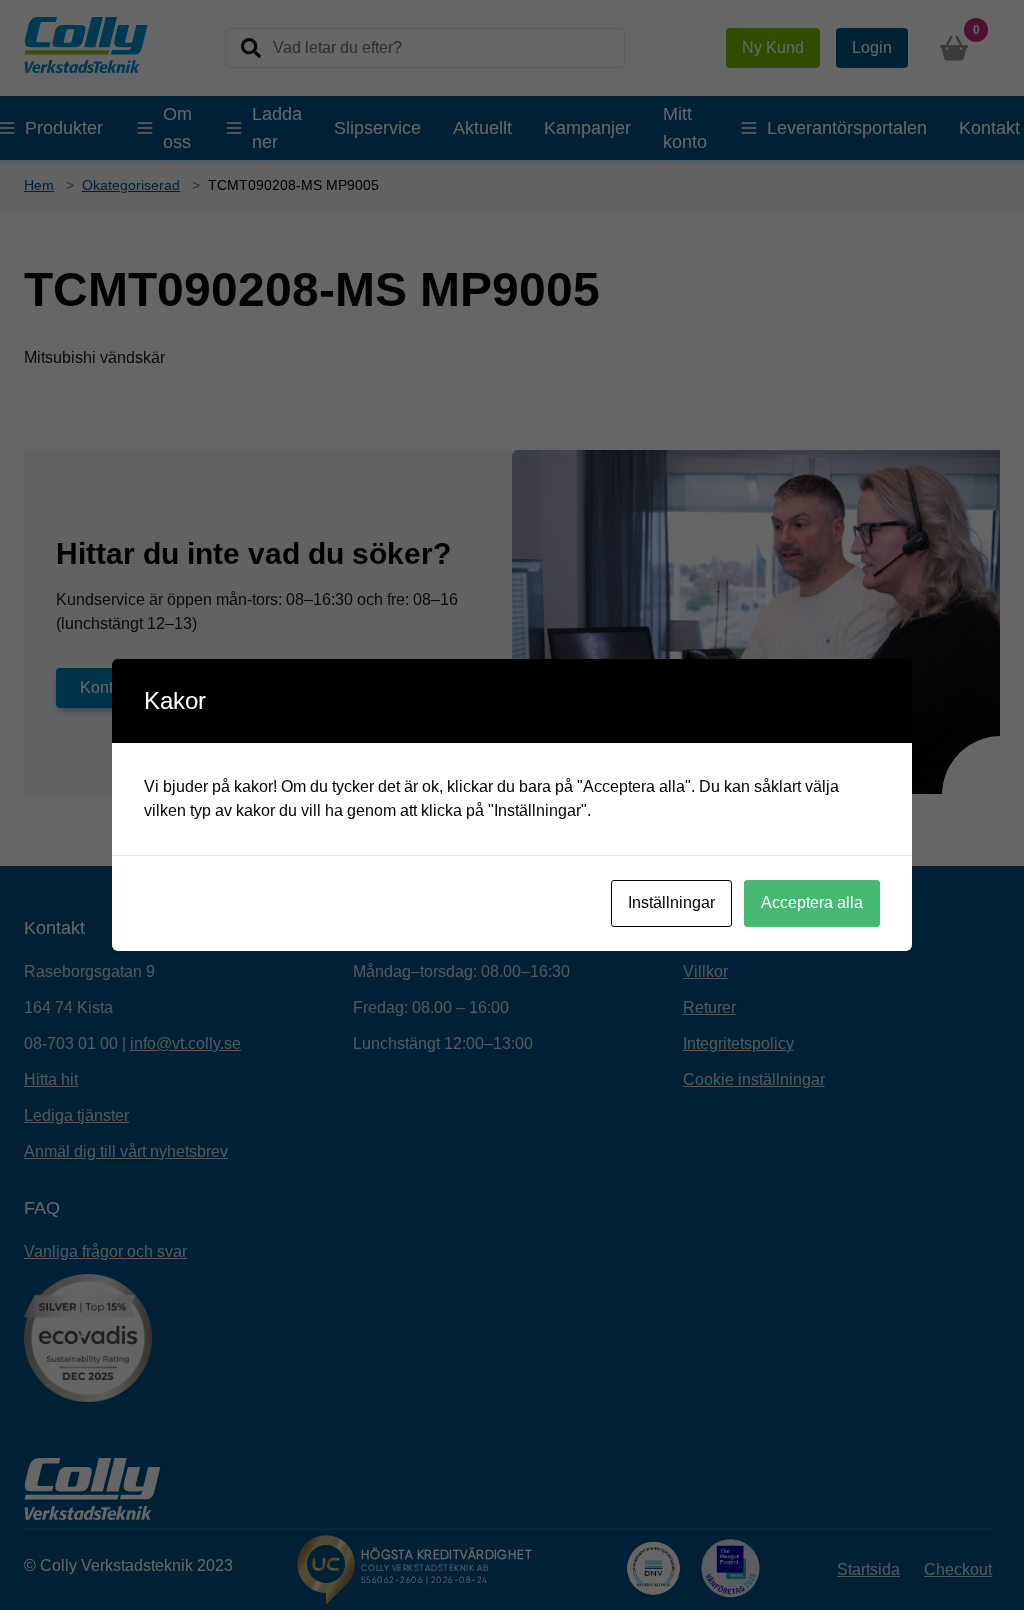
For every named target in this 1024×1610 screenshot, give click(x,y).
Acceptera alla (812, 902)
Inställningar (671, 902)
